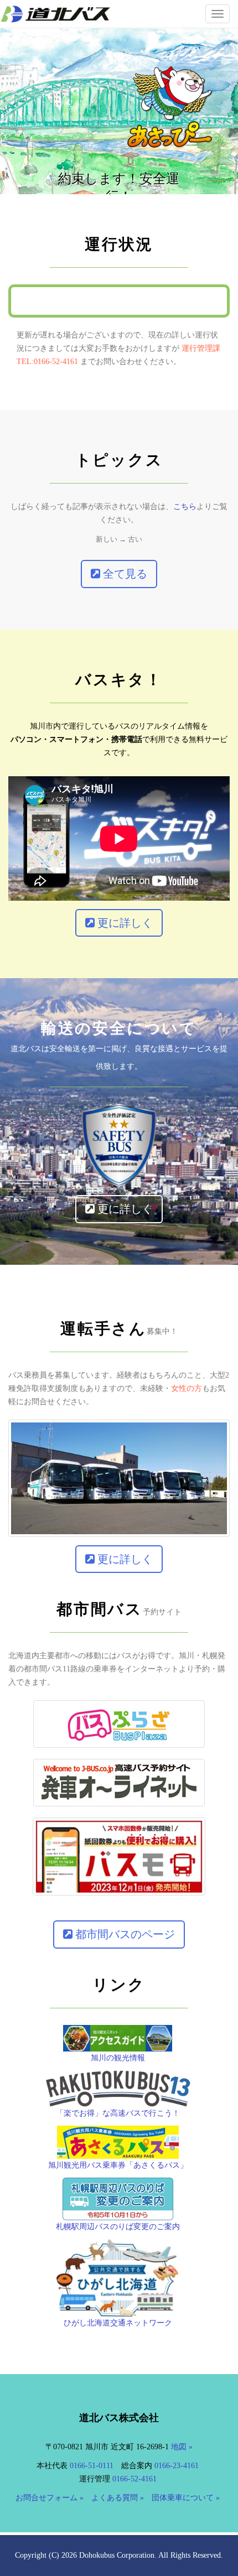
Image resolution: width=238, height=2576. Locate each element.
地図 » (182, 2447)
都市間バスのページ (124, 1934)
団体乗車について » (186, 2498)
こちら (185, 507)
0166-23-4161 (177, 2466)
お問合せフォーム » (50, 2498)
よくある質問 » (118, 2498)
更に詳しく (124, 923)
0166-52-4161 (134, 2479)
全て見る (124, 574)
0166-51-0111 (92, 2466)
